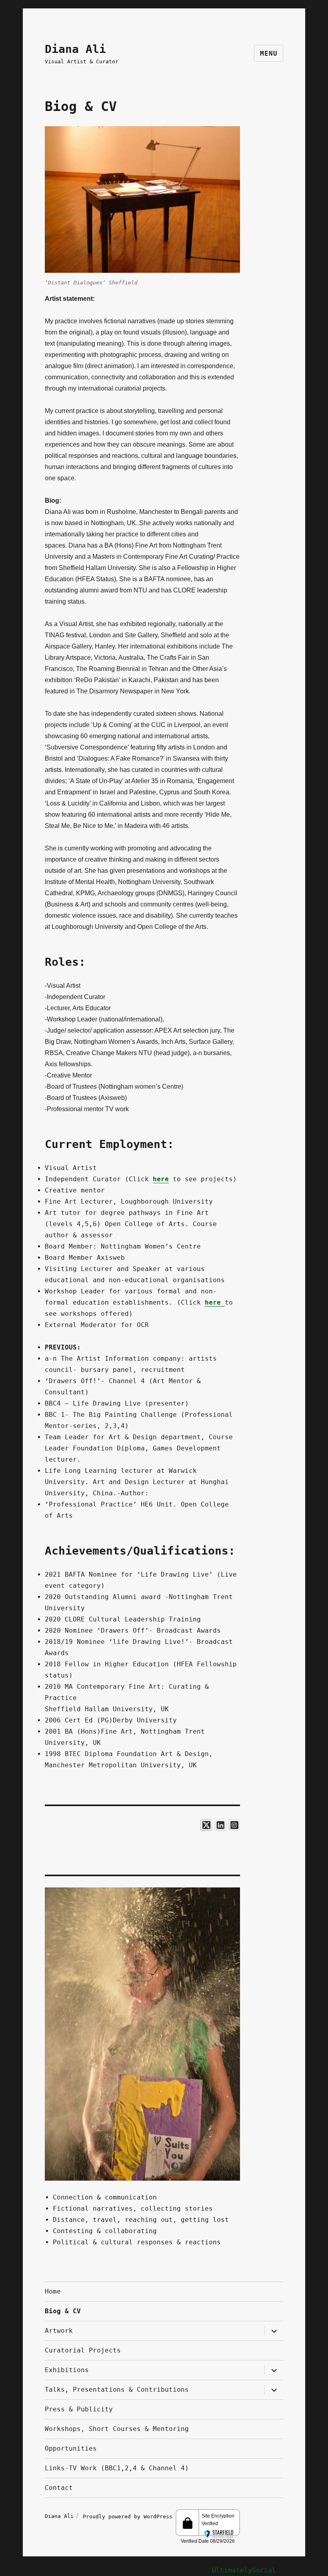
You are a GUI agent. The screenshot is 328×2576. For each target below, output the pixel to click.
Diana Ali (75, 49)
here (161, 1179)
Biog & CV (63, 2311)
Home (53, 2291)
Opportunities (71, 2448)
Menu (269, 53)
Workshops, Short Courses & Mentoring (117, 2429)
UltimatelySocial (244, 2570)
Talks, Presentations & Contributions (117, 2390)
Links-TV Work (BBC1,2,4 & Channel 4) (117, 2468)
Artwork (59, 2331)
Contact (59, 2488)
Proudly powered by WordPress (129, 2516)
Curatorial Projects (83, 2350)
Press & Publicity (79, 2409)
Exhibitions (67, 2370)
